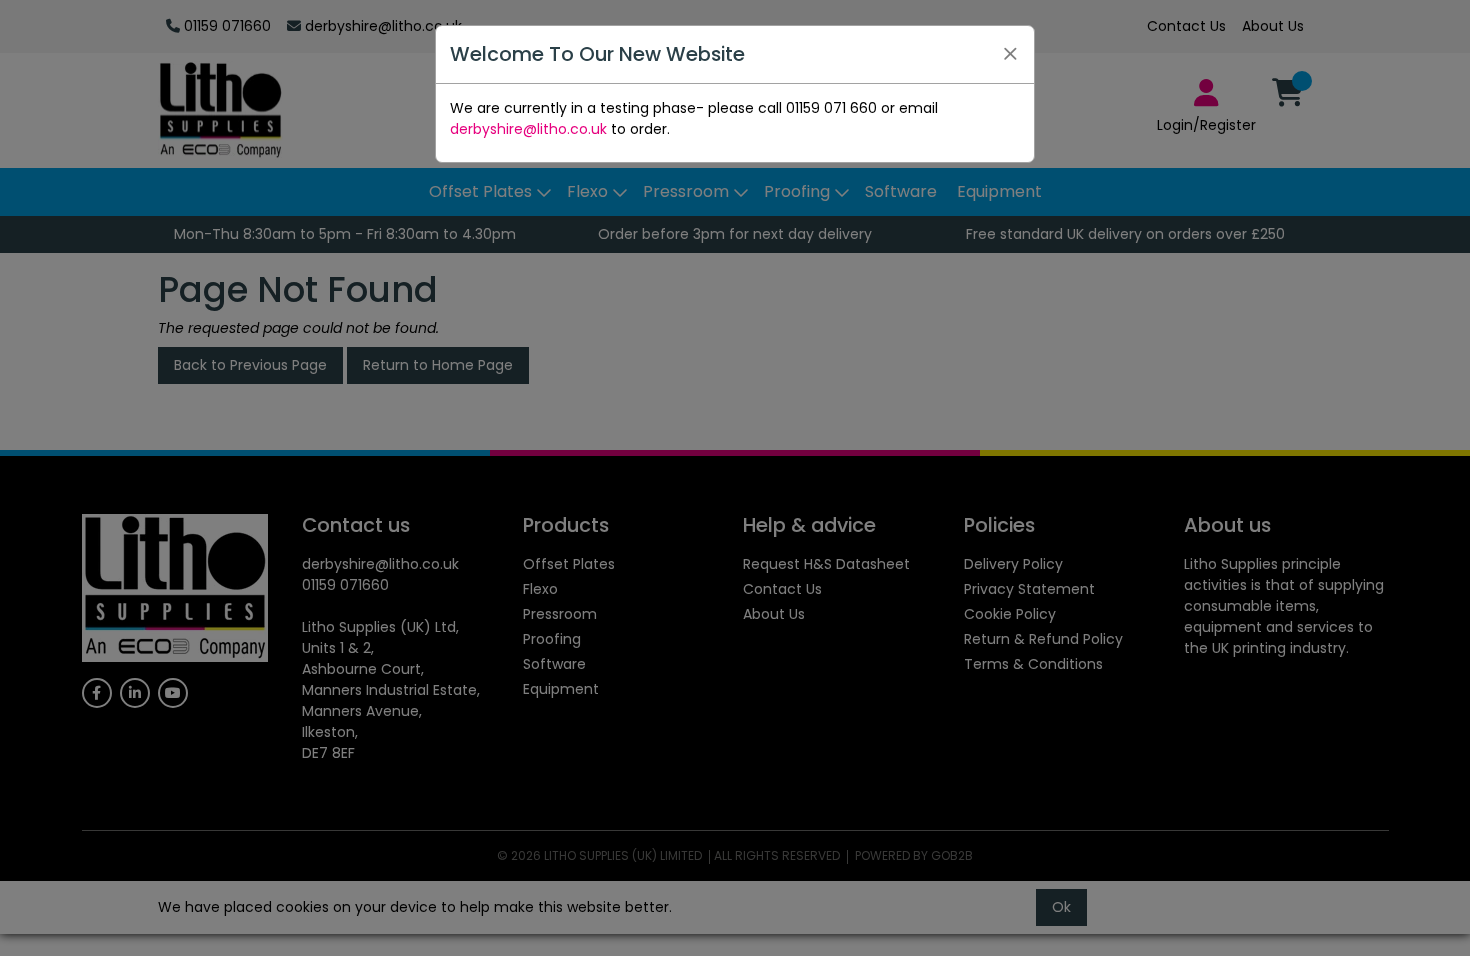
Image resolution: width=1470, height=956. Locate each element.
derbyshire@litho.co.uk (528, 129)
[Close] (1010, 54)
